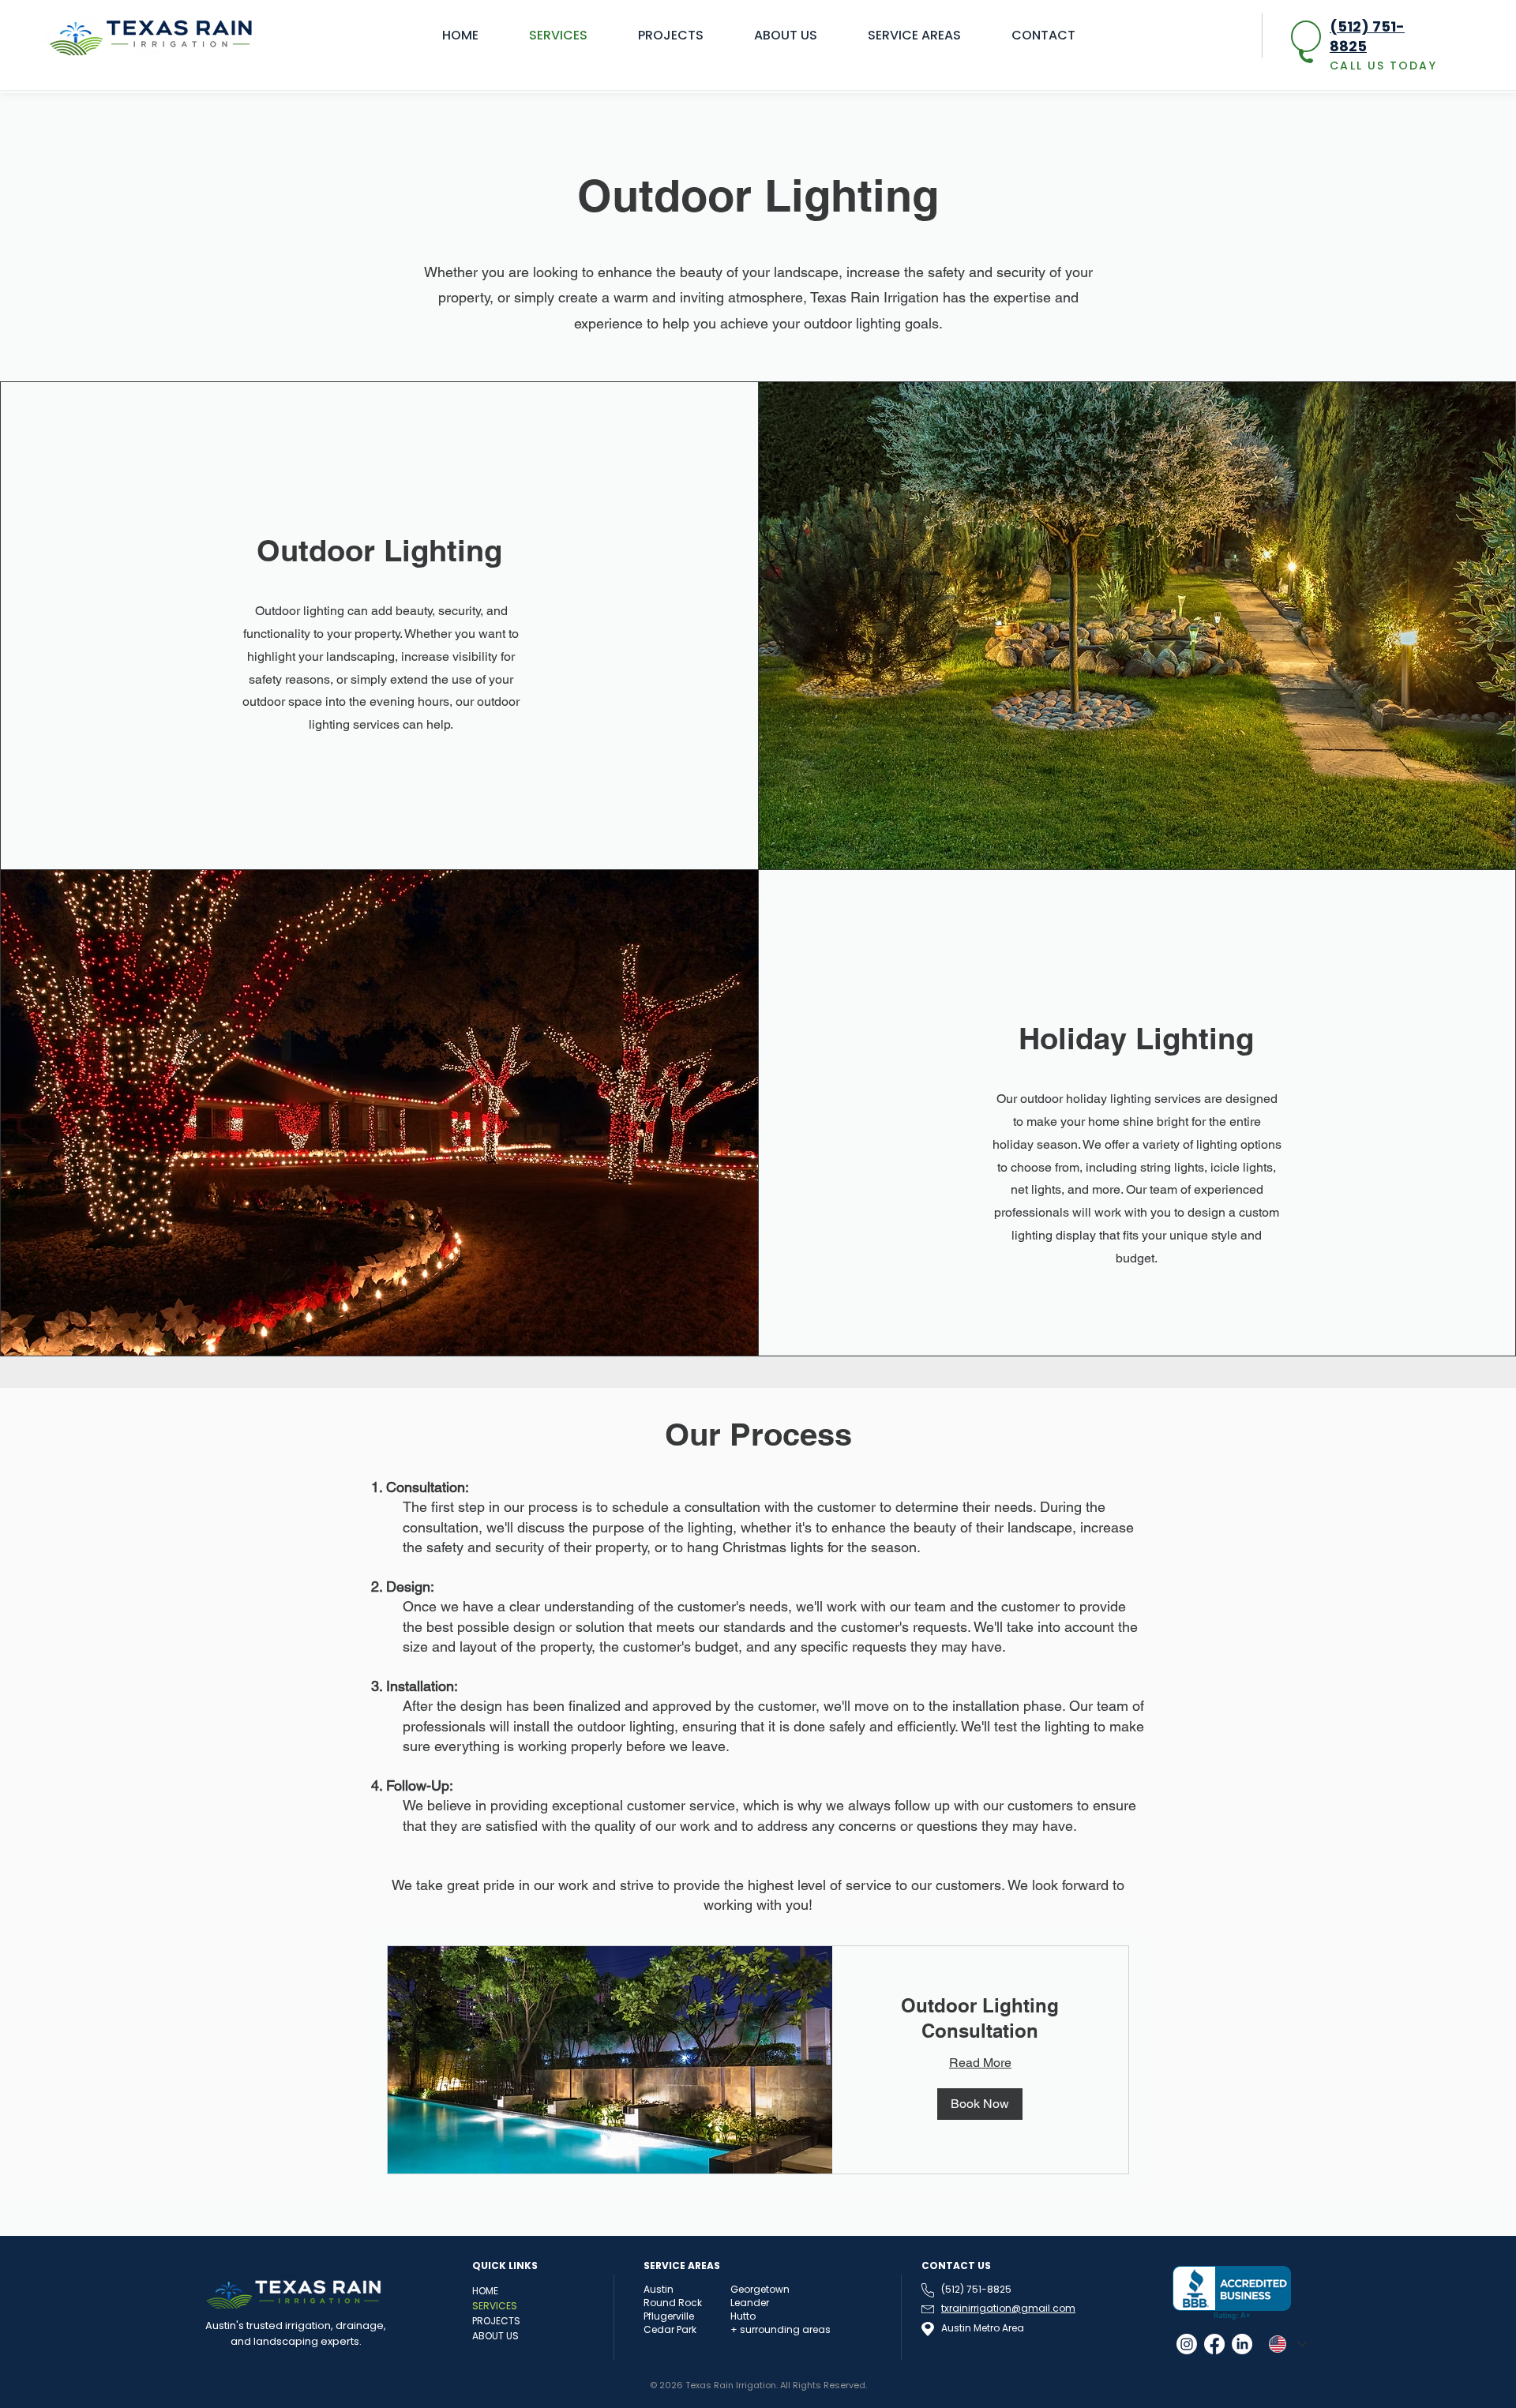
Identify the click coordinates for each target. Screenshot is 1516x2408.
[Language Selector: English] (1287, 2344)
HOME (485, 2291)
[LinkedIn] (1242, 2344)
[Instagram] (1187, 2344)
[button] (980, 2104)
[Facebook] (1214, 2344)
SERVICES (495, 2306)
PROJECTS (496, 2321)
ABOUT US (495, 2336)
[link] (980, 2019)
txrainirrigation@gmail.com (1008, 2308)
